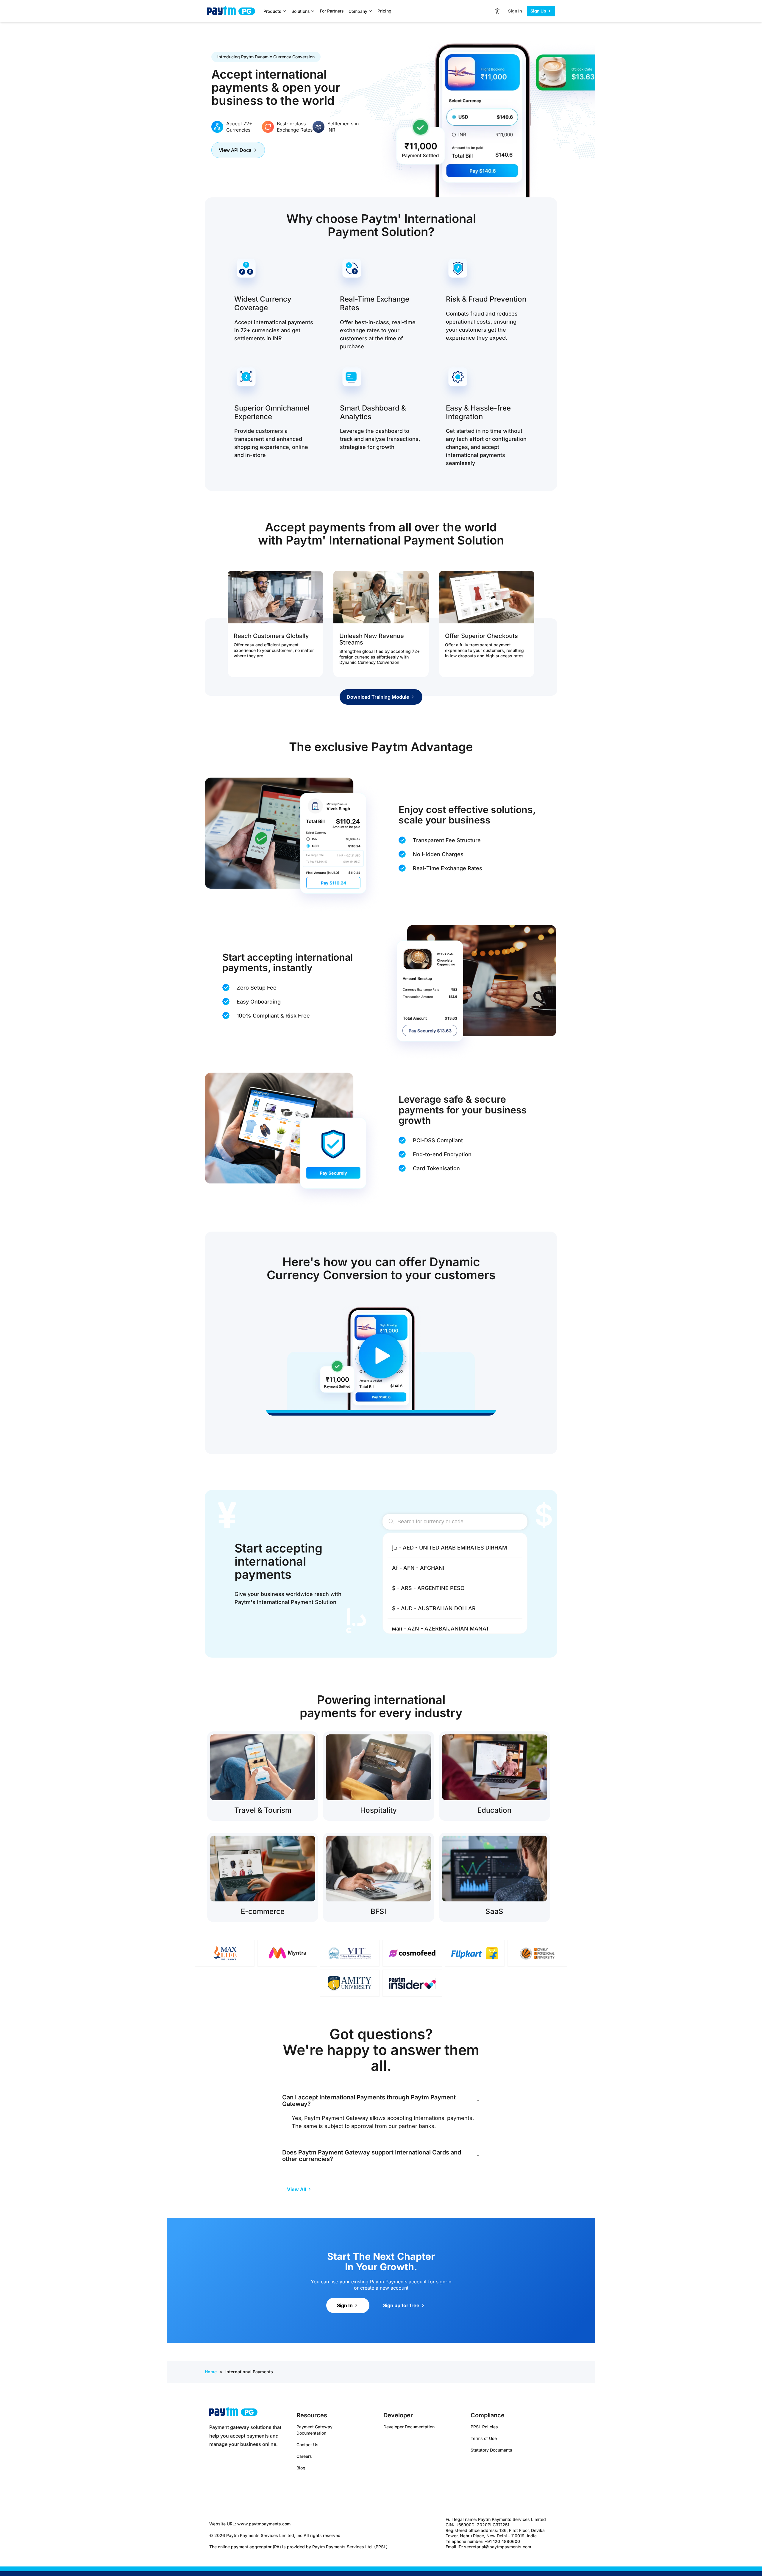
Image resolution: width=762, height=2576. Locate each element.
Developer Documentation (409, 2427)
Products (272, 11)
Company (358, 11)
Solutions (301, 11)
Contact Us (307, 2445)
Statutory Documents (491, 2450)
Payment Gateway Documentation (314, 2430)
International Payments (249, 2372)
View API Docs (235, 150)
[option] (455, 1548)
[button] (381, 1356)
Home (211, 2372)
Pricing (384, 11)
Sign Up (538, 11)
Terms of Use (484, 2438)
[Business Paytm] (233, 2413)
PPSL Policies (484, 2427)
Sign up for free (401, 2305)
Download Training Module (378, 697)
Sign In (515, 11)
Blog (301, 2468)
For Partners (332, 11)
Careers (304, 2456)
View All (296, 2189)
